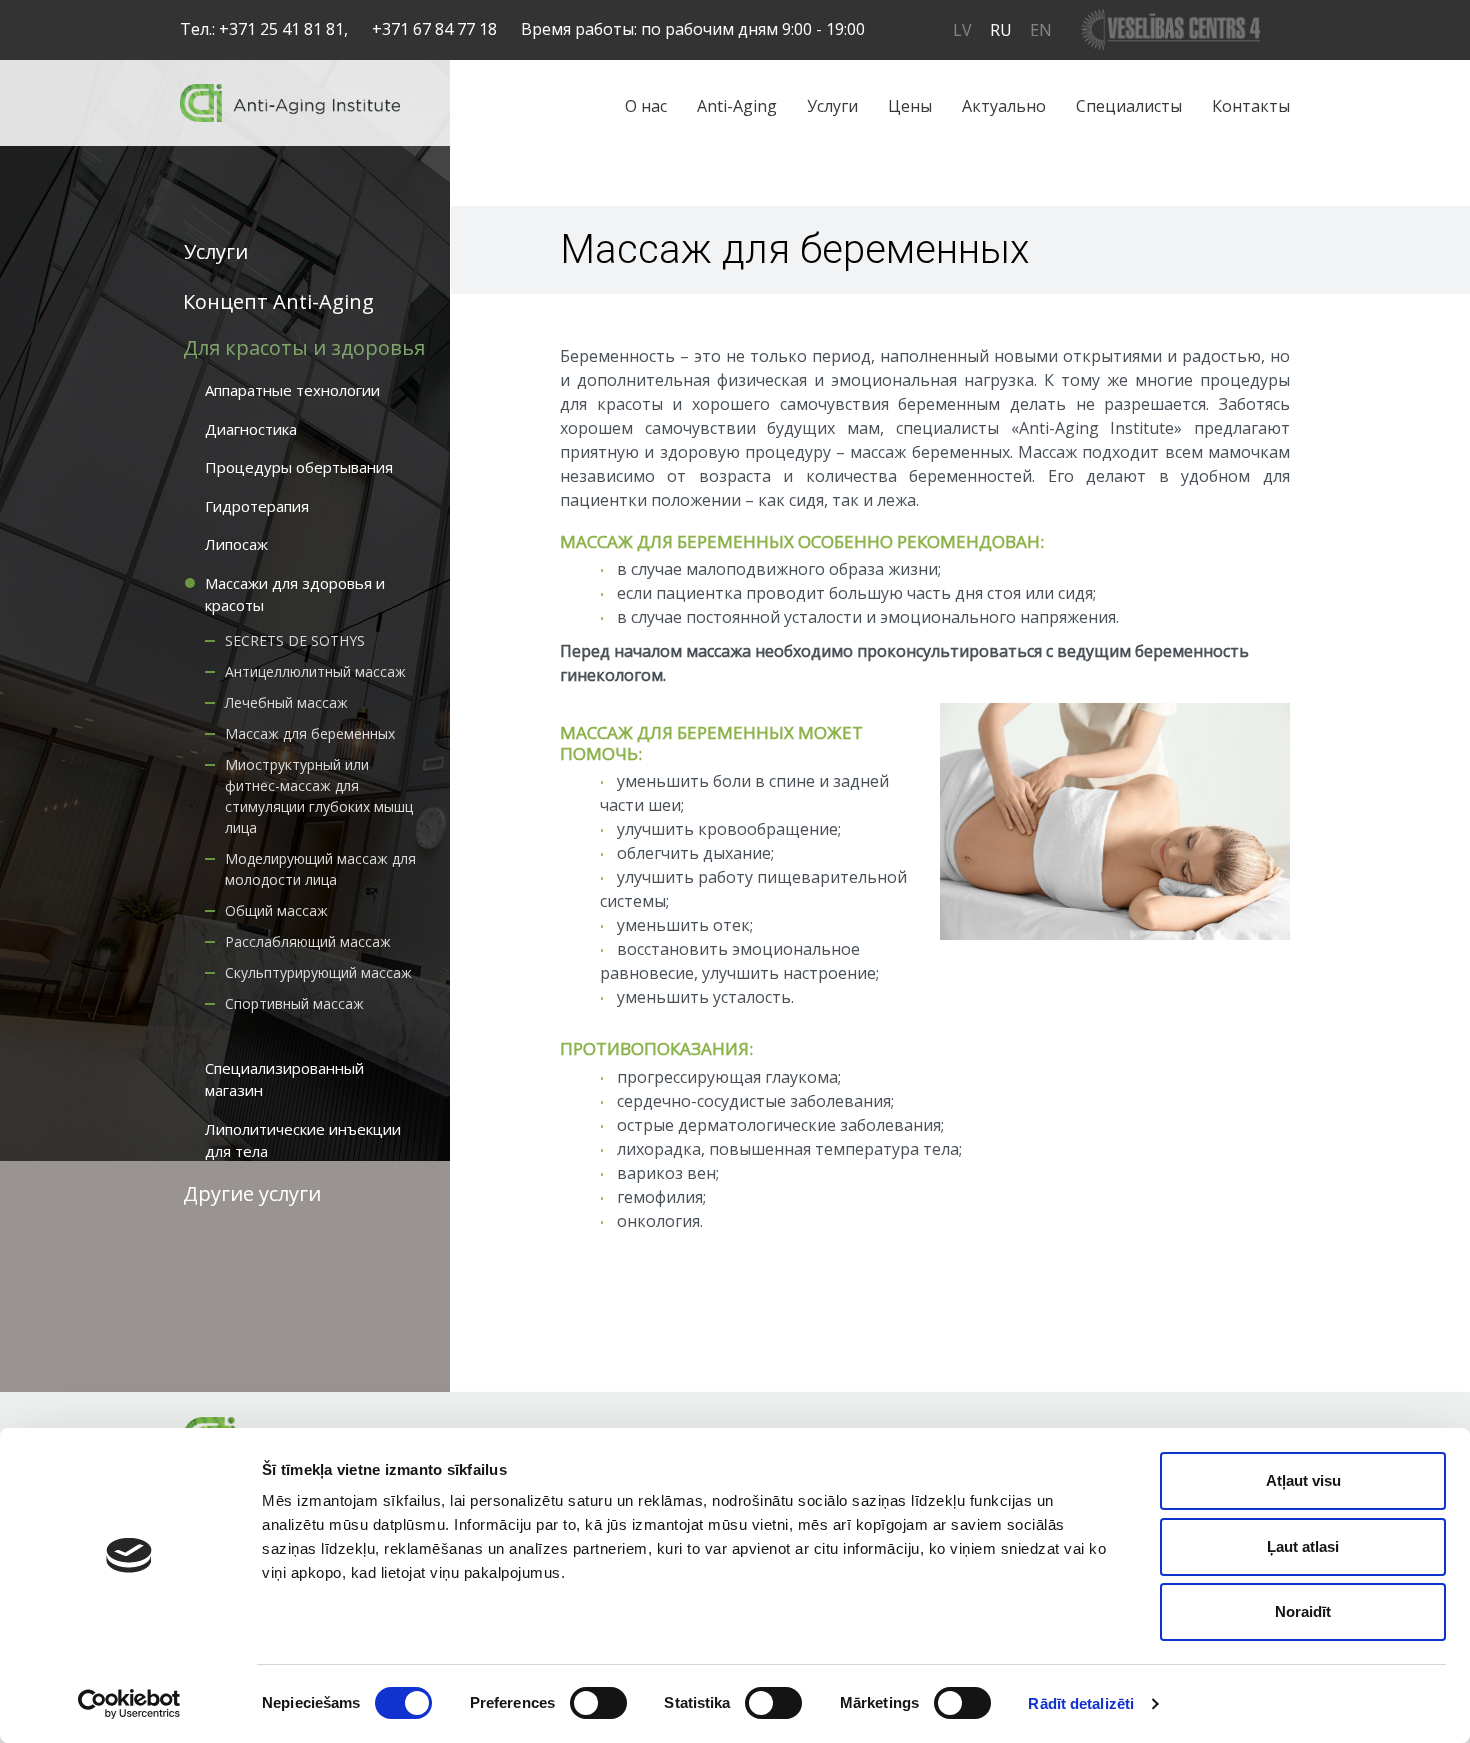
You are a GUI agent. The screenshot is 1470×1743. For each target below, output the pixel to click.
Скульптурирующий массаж (318, 972)
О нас (646, 106)
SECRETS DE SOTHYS (295, 640)
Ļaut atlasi (1303, 1546)
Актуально (1004, 106)
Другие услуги (252, 1193)
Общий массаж (276, 910)
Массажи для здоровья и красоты (295, 594)
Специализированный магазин (284, 1079)
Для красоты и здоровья (304, 347)
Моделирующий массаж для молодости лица (320, 869)
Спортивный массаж (294, 1003)
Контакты (1251, 106)
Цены (910, 106)
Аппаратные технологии (292, 390)
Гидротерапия (257, 506)
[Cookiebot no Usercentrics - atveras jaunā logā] (129, 1704)
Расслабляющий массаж (308, 941)
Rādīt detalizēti (1081, 1703)
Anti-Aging (737, 106)
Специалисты (1129, 106)
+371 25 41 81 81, (283, 29)
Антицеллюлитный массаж (315, 671)
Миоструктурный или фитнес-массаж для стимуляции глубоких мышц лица (319, 796)
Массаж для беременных (310, 733)
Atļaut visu (1303, 1480)
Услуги (832, 106)
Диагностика (251, 429)
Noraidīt (1303, 1611)
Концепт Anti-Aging (278, 301)
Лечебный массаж (286, 702)
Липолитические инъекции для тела (303, 1140)
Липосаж (236, 544)
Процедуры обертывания (299, 467)
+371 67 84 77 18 (434, 29)
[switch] (598, 1703)
